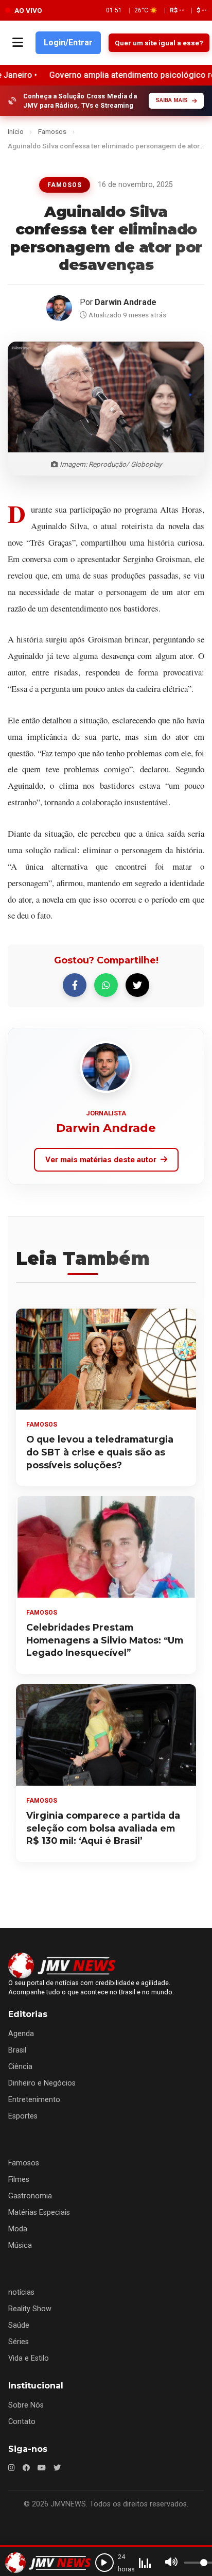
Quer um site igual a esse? (159, 43)
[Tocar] (104, 2563)
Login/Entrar (68, 43)
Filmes (19, 2180)
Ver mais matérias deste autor (101, 1160)
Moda (18, 2229)
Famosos (52, 131)
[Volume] (171, 2563)
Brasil (17, 2050)
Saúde (19, 2325)
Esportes (23, 2116)
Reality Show (30, 2309)
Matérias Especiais (39, 2213)
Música (20, 2245)
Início (16, 131)
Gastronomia (30, 2196)
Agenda (21, 2034)
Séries (19, 2342)
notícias (21, 2292)
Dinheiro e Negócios (42, 2083)
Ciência (20, 2067)
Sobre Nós (26, 2405)
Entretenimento (34, 2100)
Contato (22, 2422)
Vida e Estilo (29, 2358)
